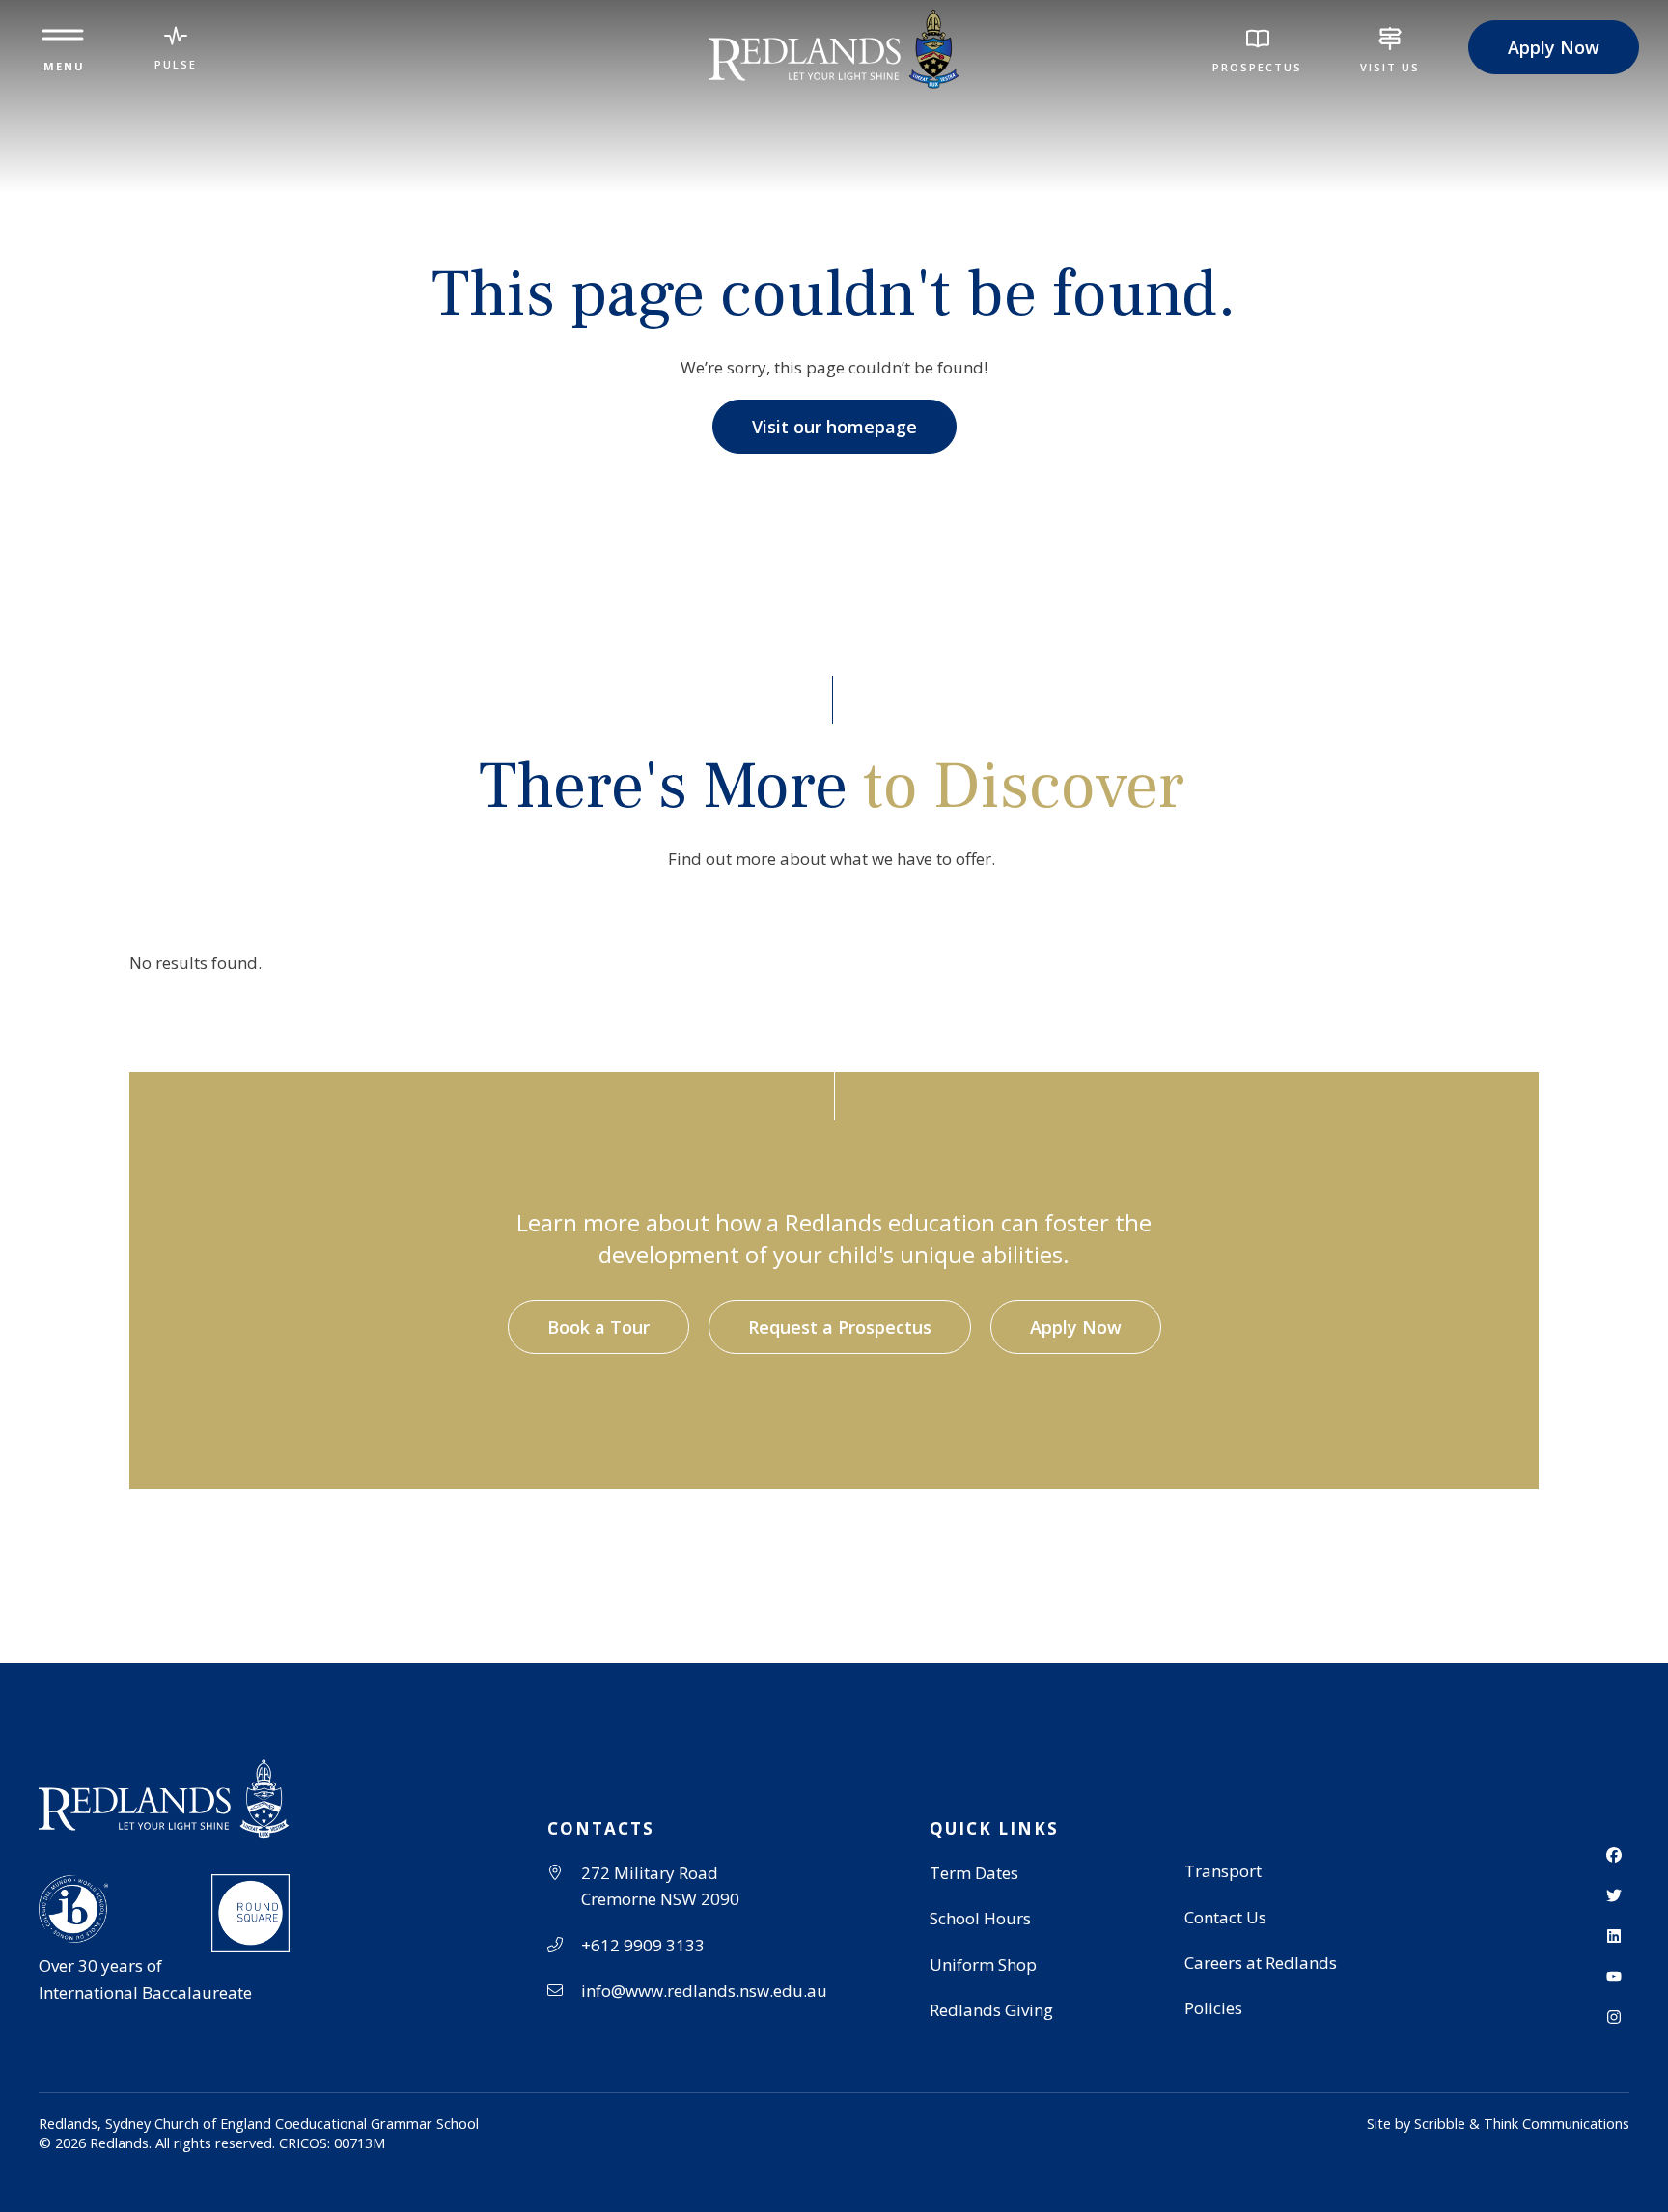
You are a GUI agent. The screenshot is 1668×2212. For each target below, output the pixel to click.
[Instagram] (1614, 2017)
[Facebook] (1614, 1855)
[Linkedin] (1614, 1936)
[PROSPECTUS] (1258, 39)
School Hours (980, 1918)
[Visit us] (1390, 39)
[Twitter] (1614, 1895)
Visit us (1390, 67)
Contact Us (1225, 1917)
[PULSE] (176, 36)
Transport (1223, 1871)
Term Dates (974, 1873)
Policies (1213, 2008)
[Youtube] (1614, 1977)
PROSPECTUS (1257, 67)
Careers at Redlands (1261, 1963)
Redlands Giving (991, 2010)
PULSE (176, 64)
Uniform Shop (983, 1964)
